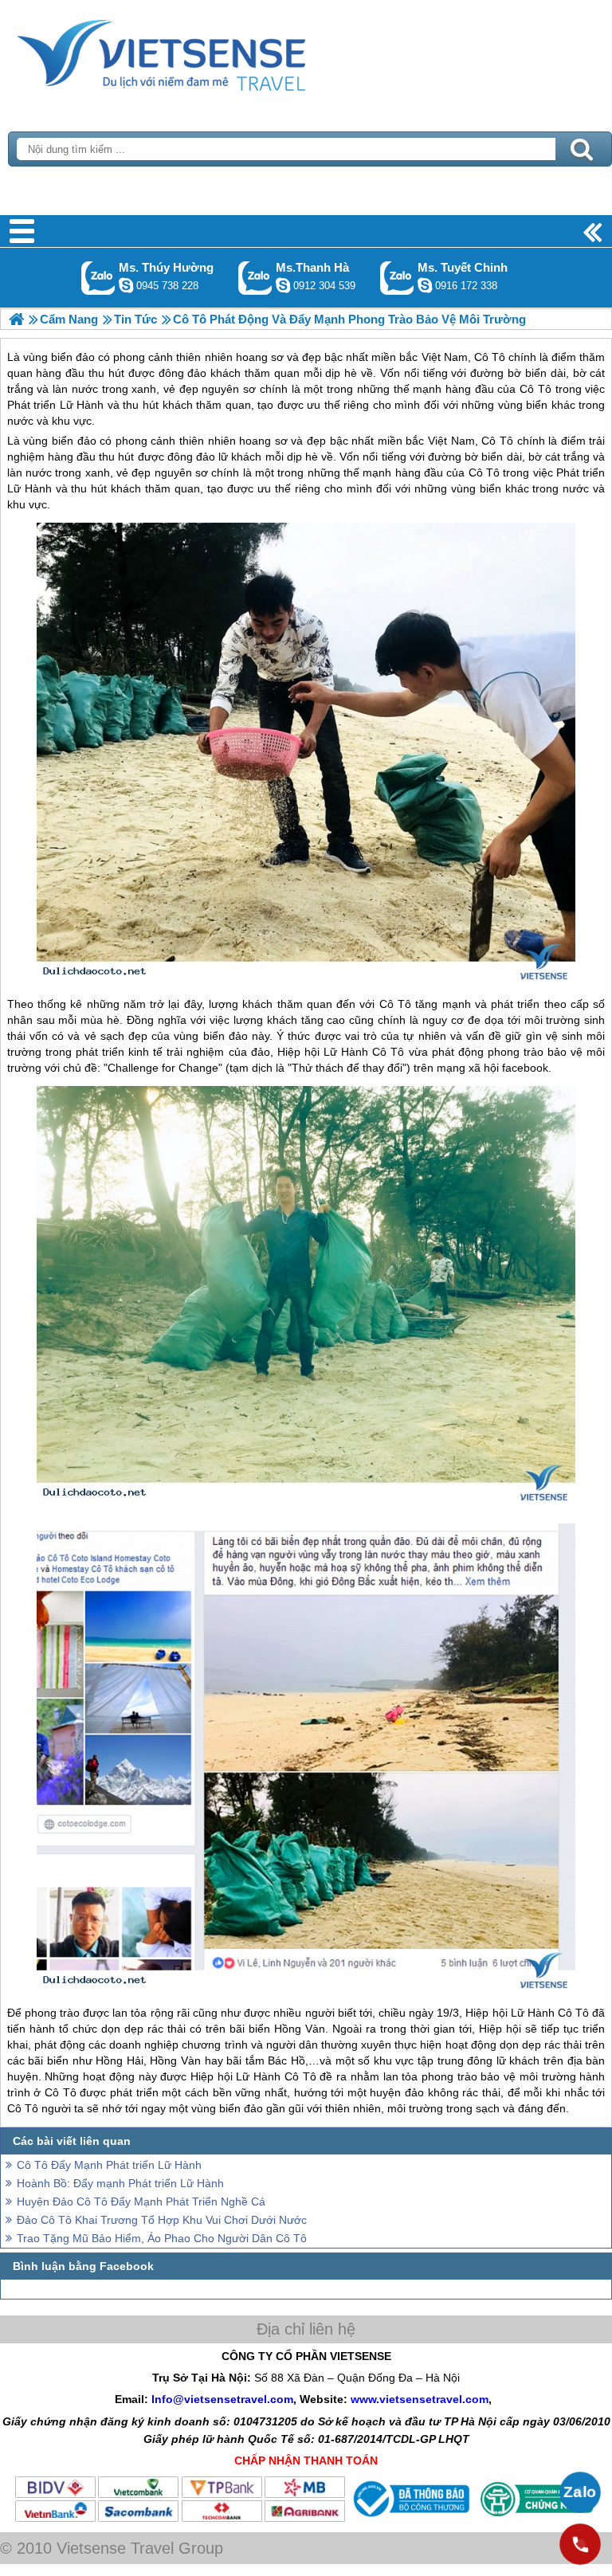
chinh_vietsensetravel (425, 285)
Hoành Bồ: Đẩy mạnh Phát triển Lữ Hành (120, 2183)
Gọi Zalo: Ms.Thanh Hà (255, 278)
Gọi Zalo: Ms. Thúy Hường (98, 278)
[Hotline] (580, 2544)
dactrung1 (126, 285)
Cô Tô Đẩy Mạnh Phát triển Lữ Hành (109, 2165)
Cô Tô (497, 441)
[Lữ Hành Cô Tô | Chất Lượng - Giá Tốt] (16, 319)
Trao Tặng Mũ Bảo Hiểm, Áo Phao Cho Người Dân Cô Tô (162, 2238)
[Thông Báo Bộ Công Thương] (410, 2519)
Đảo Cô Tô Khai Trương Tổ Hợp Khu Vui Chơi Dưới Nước (162, 2220)
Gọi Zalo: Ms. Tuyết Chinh (397, 278)
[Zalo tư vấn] (580, 2492)
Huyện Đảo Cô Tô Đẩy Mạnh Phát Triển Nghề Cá (141, 2202)
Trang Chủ (201, 52)
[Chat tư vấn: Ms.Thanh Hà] (283, 285)
